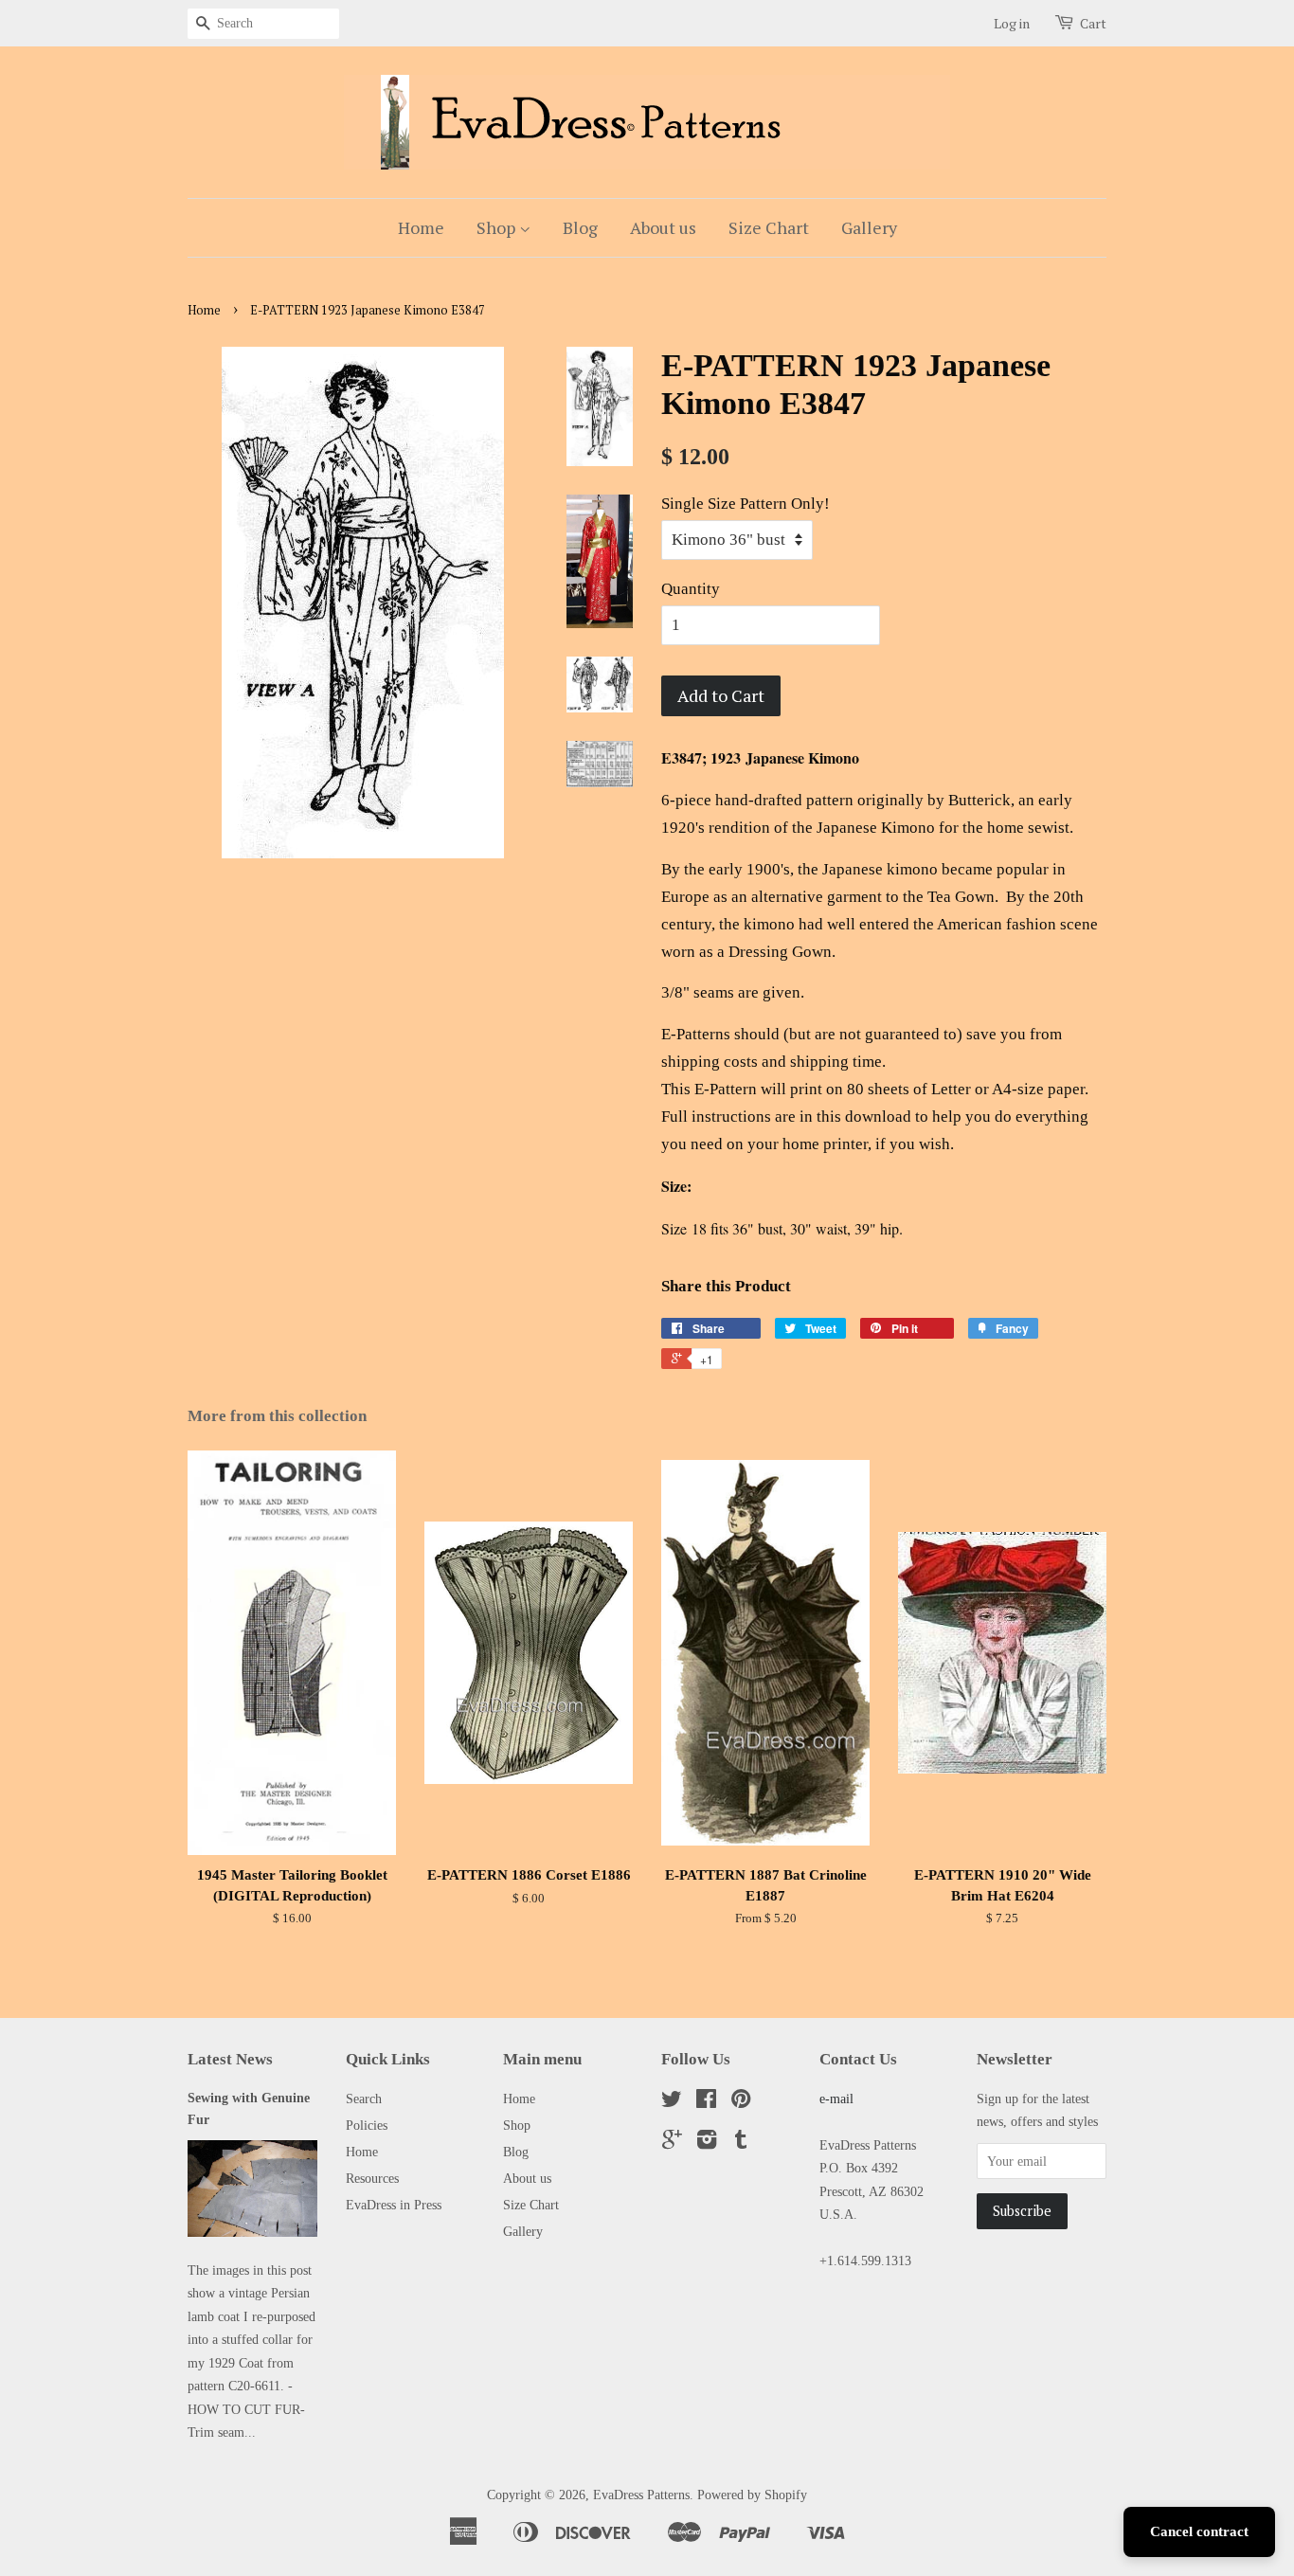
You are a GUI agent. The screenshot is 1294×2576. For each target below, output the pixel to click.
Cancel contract (1199, 2531)
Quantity (691, 589)
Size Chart (769, 227)
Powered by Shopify (752, 2495)
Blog (580, 227)
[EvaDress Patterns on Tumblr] (741, 2143)
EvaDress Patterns (641, 2495)
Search (364, 2099)
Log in (1012, 23)
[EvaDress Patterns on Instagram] (707, 2143)
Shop (498, 227)
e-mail (836, 2099)
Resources (372, 2178)
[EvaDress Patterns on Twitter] (672, 2102)
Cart (1093, 23)
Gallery (869, 227)
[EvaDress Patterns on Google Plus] (672, 2143)
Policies (367, 2125)
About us (663, 227)
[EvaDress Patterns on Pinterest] (741, 2102)
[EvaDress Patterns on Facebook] (706, 2102)
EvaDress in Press (394, 2205)
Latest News (230, 2059)
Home (421, 227)
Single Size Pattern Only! (746, 504)
